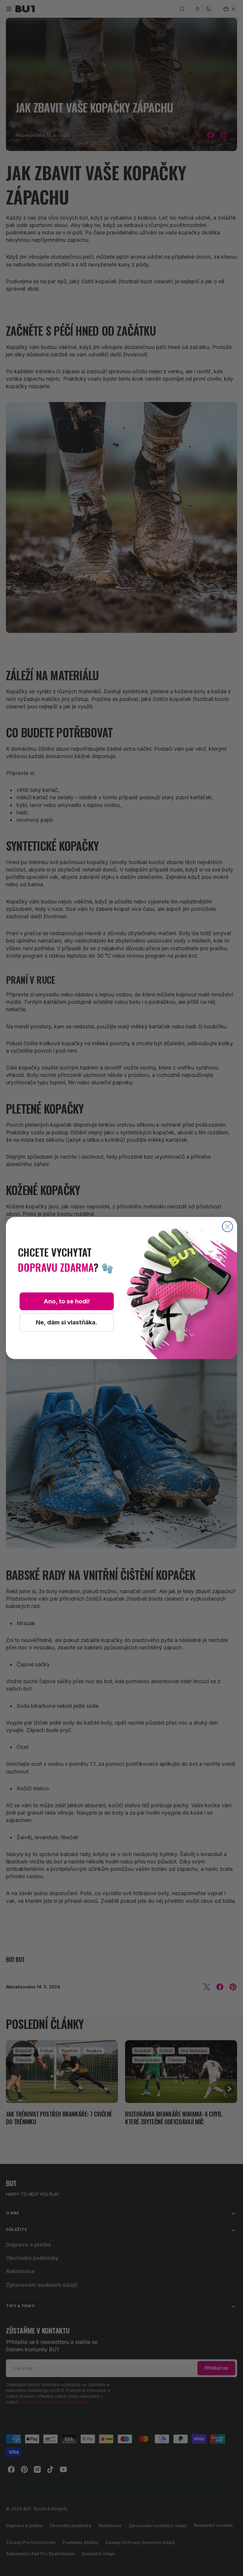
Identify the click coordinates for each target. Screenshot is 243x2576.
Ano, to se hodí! (67, 1301)
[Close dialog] (227, 1227)
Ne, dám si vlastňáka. (67, 1322)
